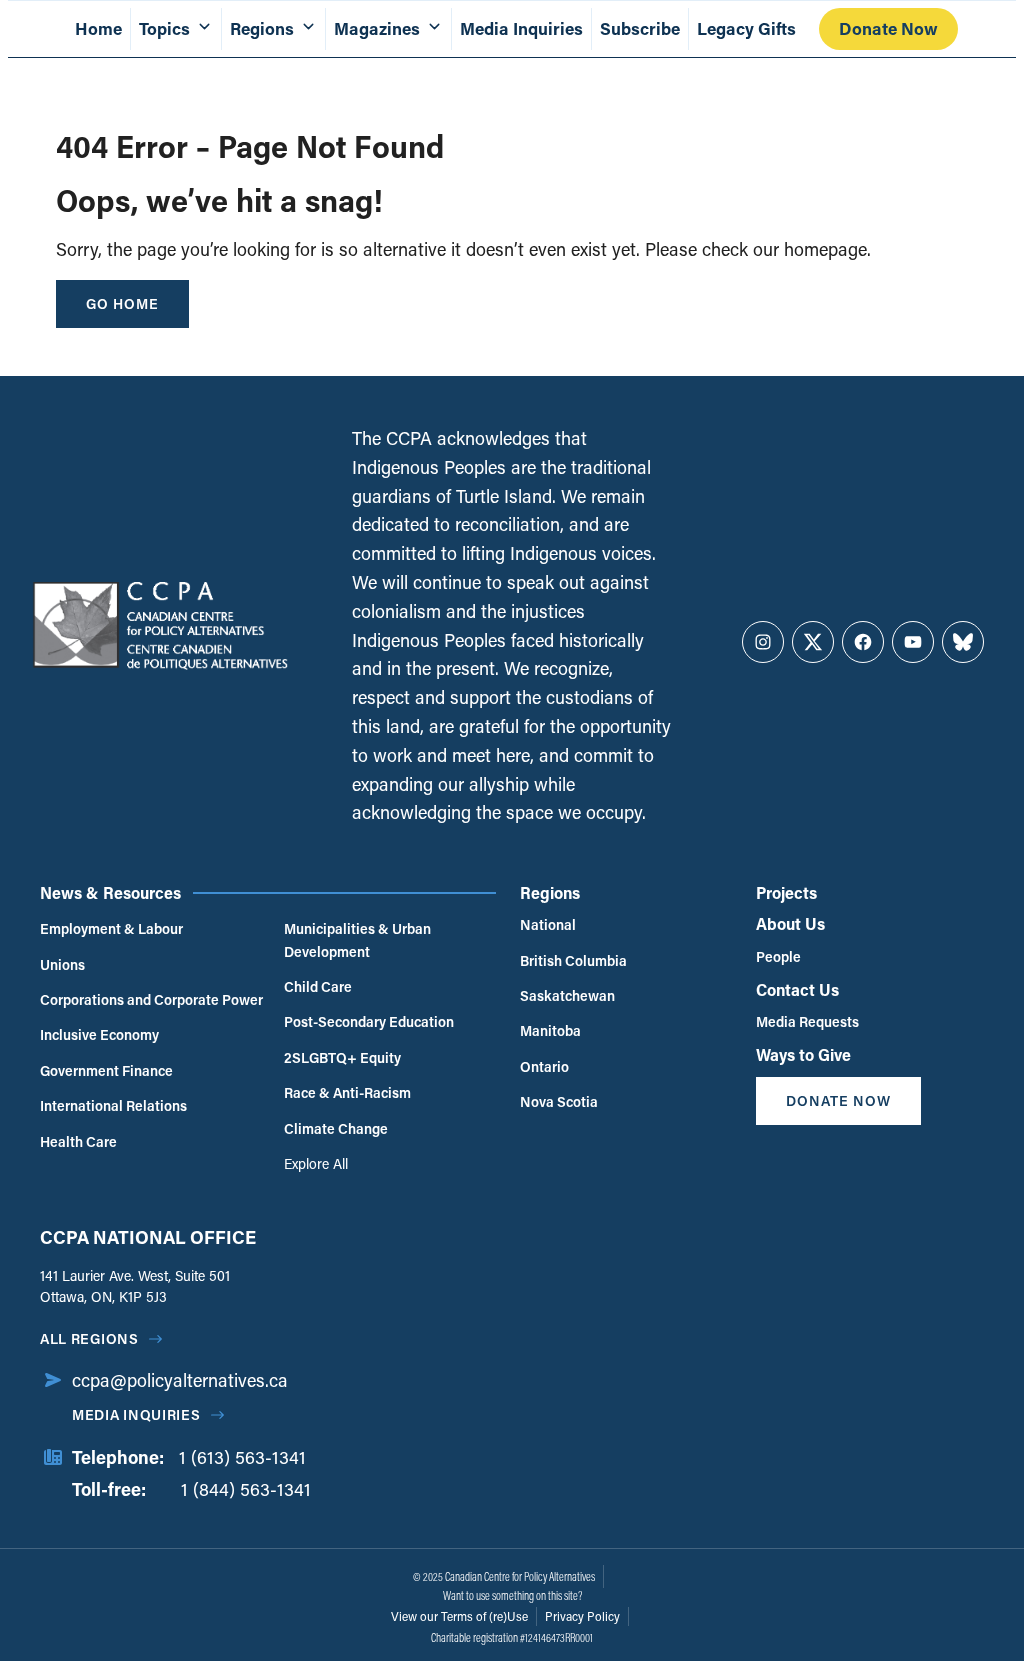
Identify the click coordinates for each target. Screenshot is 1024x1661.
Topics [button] (164, 28)
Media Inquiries (521, 28)
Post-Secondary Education (369, 1021)
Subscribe (640, 28)
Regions (550, 892)
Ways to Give (803, 1054)
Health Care (78, 1141)
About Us (790, 923)
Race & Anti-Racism (347, 1092)
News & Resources (110, 892)
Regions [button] (262, 28)
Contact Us (797, 989)
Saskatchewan (567, 995)
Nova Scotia (559, 1101)
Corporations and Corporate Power (151, 999)
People (778, 956)
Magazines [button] (377, 28)
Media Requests (807, 1021)
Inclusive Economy (99, 1034)
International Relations (113, 1105)
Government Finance (106, 1070)
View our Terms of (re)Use (459, 1616)
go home (122, 303)
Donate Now (888, 28)
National (548, 924)
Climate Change (336, 1128)
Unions (62, 964)
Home (98, 28)
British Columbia (573, 960)
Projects (786, 892)
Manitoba (550, 1030)
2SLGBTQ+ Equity (342, 1057)
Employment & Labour (111, 928)
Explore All (316, 1163)
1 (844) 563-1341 (246, 1489)
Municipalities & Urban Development (357, 939)
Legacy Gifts (746, 28)
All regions (89, 1338)
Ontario (544, 1066)
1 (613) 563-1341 (242, 1457)
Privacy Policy (582, 1616)
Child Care (318, 986)
